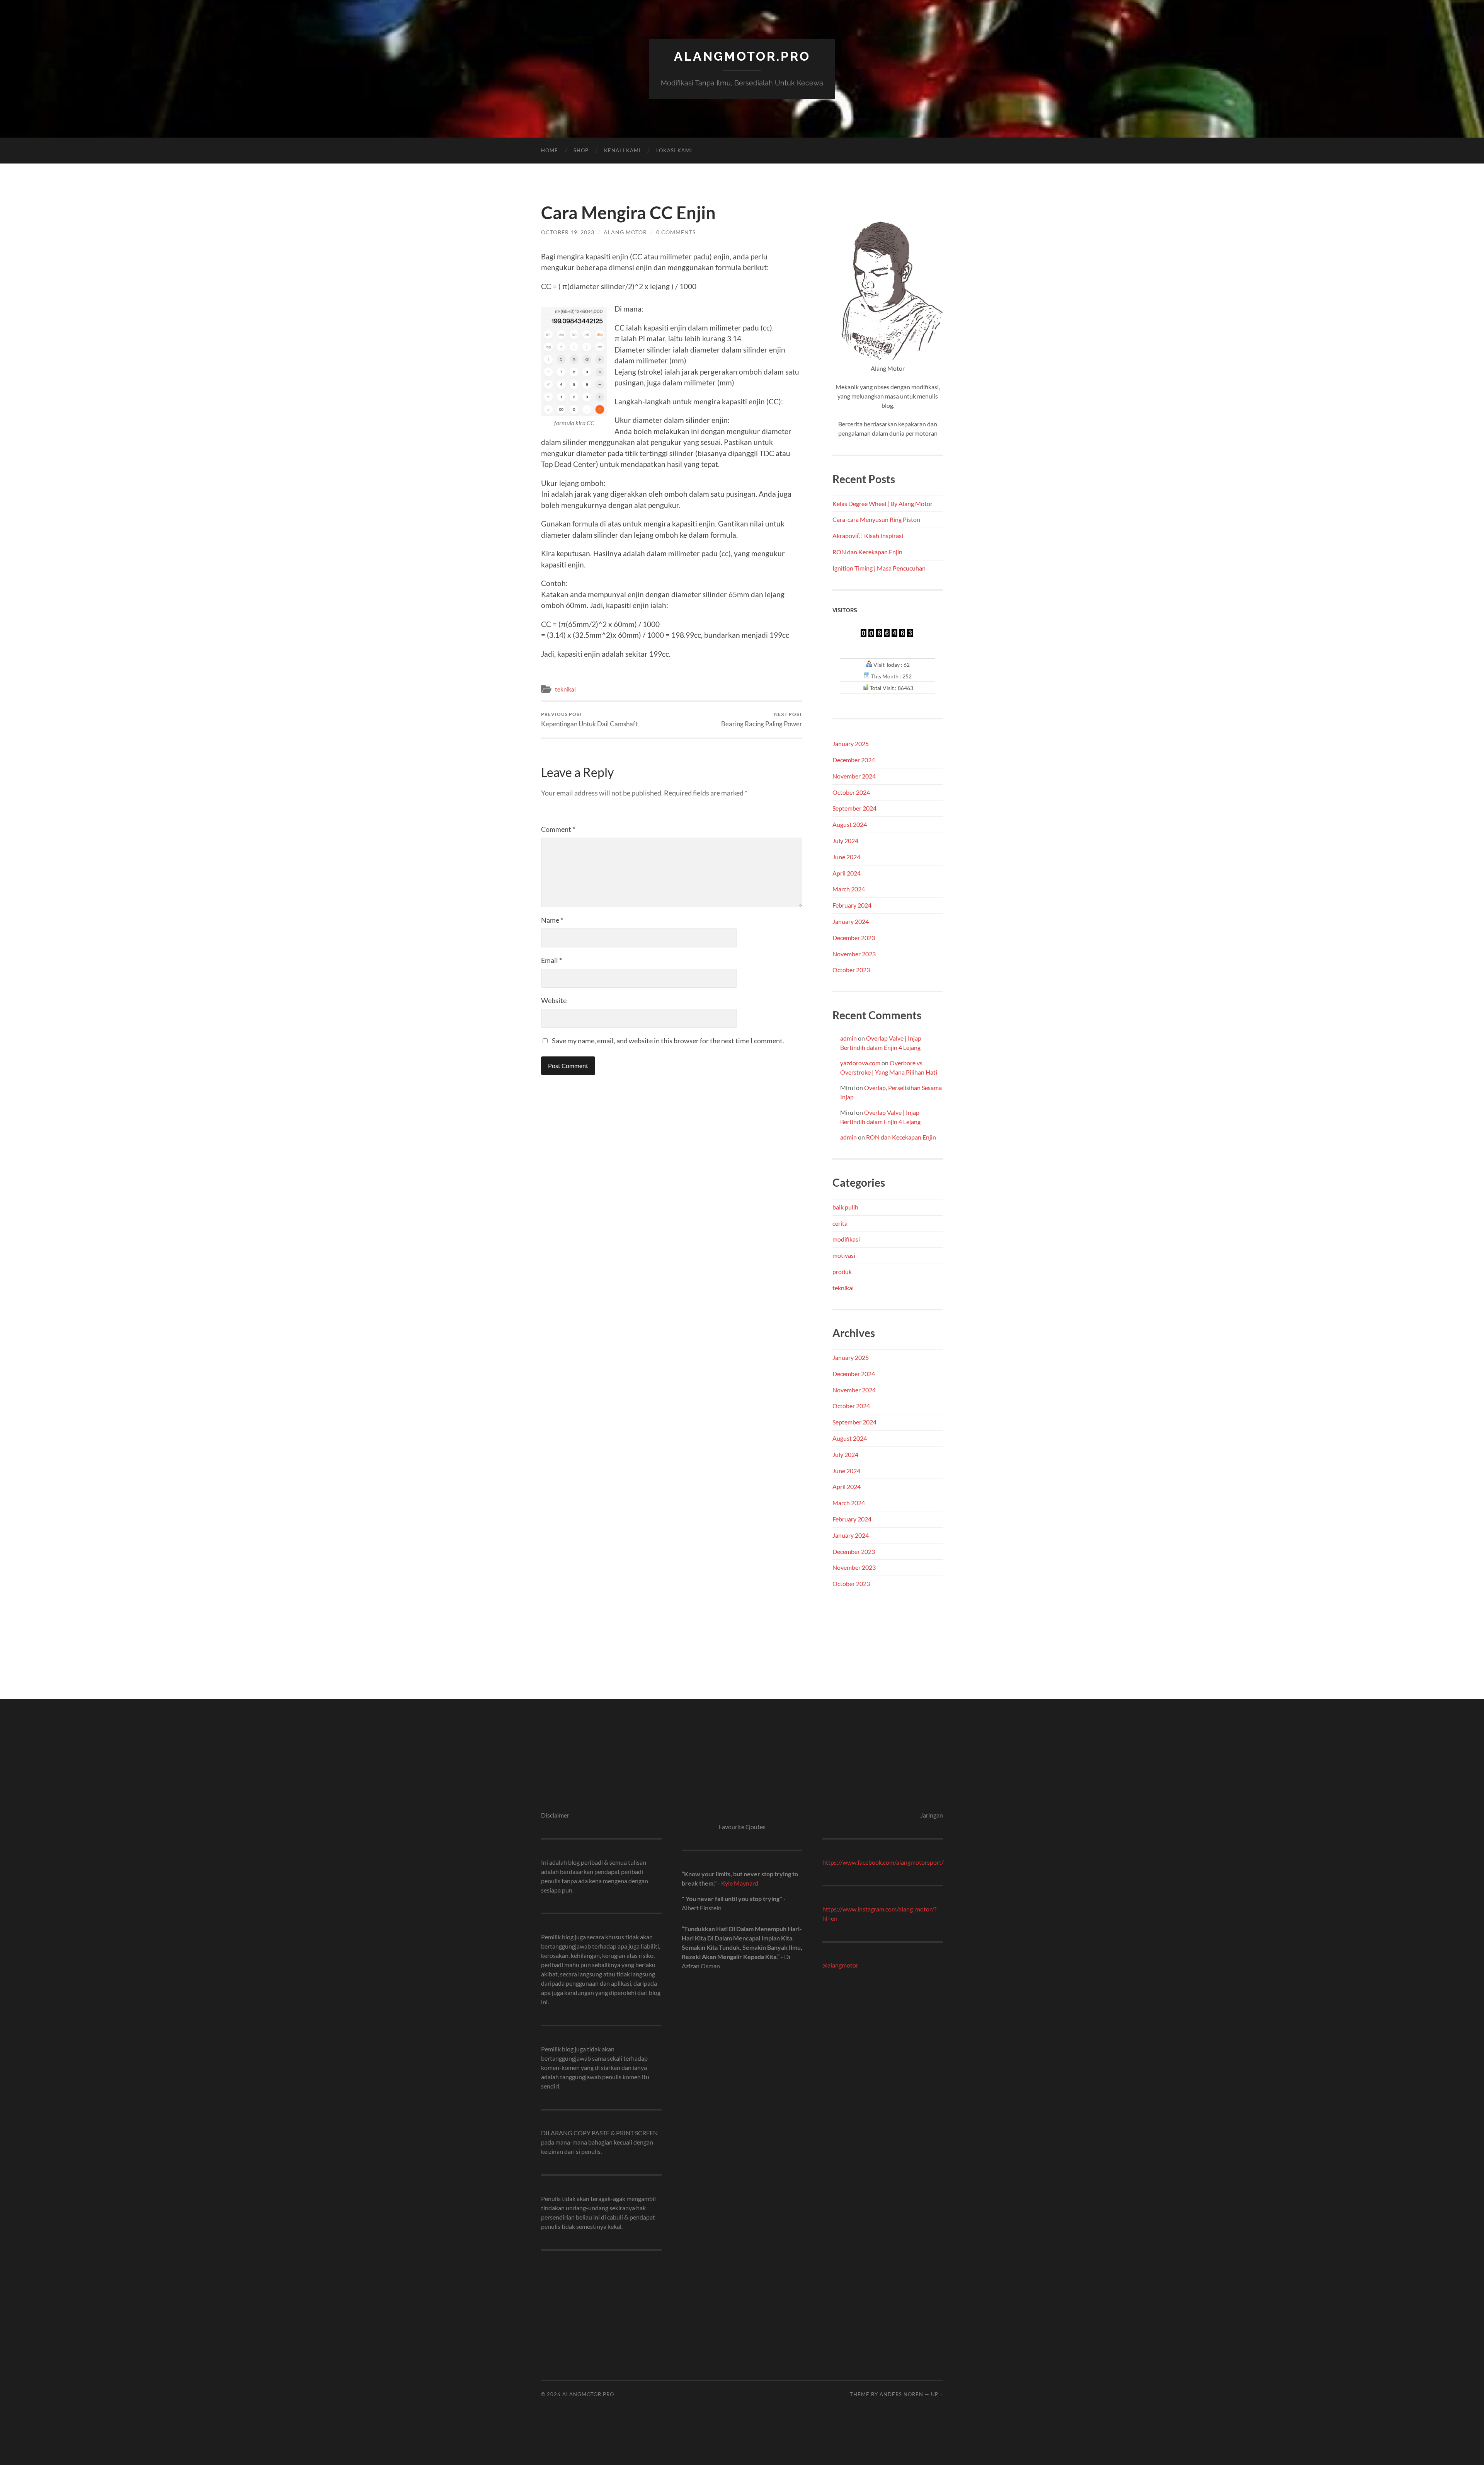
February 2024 (852, 905)
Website (554, 1000)
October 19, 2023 (568, 232)
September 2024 (854, 808)
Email (551, 960)
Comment (558, 829)
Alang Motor (625, 232)
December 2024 (854, 760)
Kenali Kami (622, 150)
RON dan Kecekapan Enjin (867, 552)
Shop (581, 150)
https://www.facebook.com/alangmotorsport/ (883, 1862)
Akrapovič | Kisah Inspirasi (868, 536)
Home (550, 150)
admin (848, 1038)
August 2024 (850, 824)
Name (552, 920)
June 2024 (846, 857)
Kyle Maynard (740, 1883)
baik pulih (845, 1207)
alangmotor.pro (742, 56)
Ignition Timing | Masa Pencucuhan (879, 568)
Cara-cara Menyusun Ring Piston (876, 519)
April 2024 (847, 873)
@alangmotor (840, 1965)
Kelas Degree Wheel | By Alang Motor (882, 503)
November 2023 (854, 954)
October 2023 (851, 970)
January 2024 (851, 921)
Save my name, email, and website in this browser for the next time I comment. (668, 1041)
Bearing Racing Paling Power (762, 720)
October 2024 (851, 792)
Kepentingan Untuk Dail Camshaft (589, 720)
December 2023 (854, 938)
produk (842, 1272)
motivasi (844, 1255)
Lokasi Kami (674, 150)
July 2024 (845, 841)
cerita (840, 1223)
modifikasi (846, 1239)
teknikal (565, 689)
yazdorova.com (860, 1063)
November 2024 (854, 776)
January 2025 (851, 744)
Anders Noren (901, 2394)
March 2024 (849, 889)
